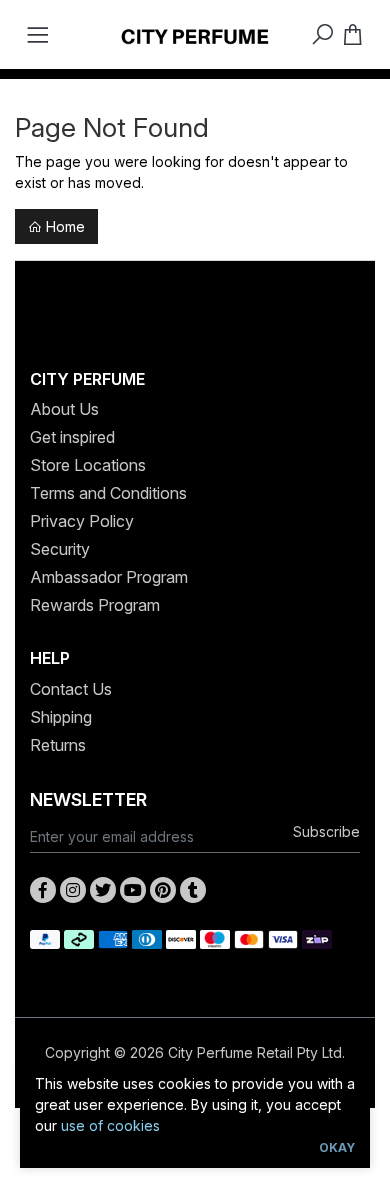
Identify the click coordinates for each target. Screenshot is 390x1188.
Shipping (61, 717)
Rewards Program (95, 605)
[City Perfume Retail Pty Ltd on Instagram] (73, 890)
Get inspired (72, 437)
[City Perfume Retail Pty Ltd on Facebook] (43, 890)
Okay (337, 1147)
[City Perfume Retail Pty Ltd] (195, 34)
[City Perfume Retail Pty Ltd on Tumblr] (193, 890)
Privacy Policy (82, 521)
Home (63, 226)
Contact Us (71, 689)
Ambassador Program (109, 577)
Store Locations (88, 465)
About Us (64, 409)
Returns (58, 745)
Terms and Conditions (108, 493)
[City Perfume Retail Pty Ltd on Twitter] (103, 890)
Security (60, 549)
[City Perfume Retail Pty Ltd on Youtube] (133, 890)
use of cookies (110, 1125)
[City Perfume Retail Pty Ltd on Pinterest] (163, 890)
